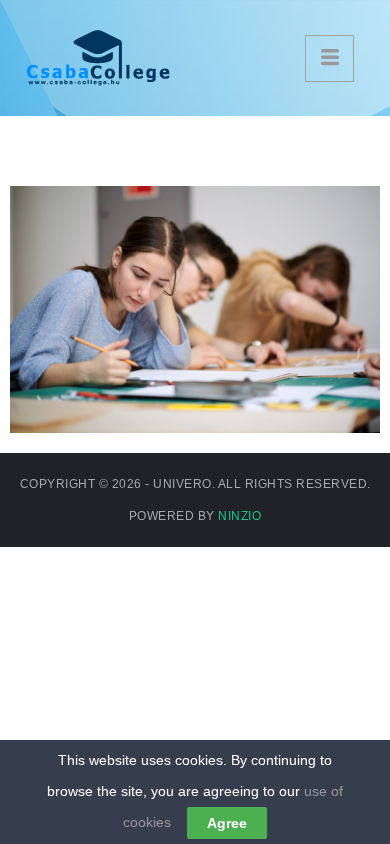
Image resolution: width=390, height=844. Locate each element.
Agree (227, 823)
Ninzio (239, 516)
